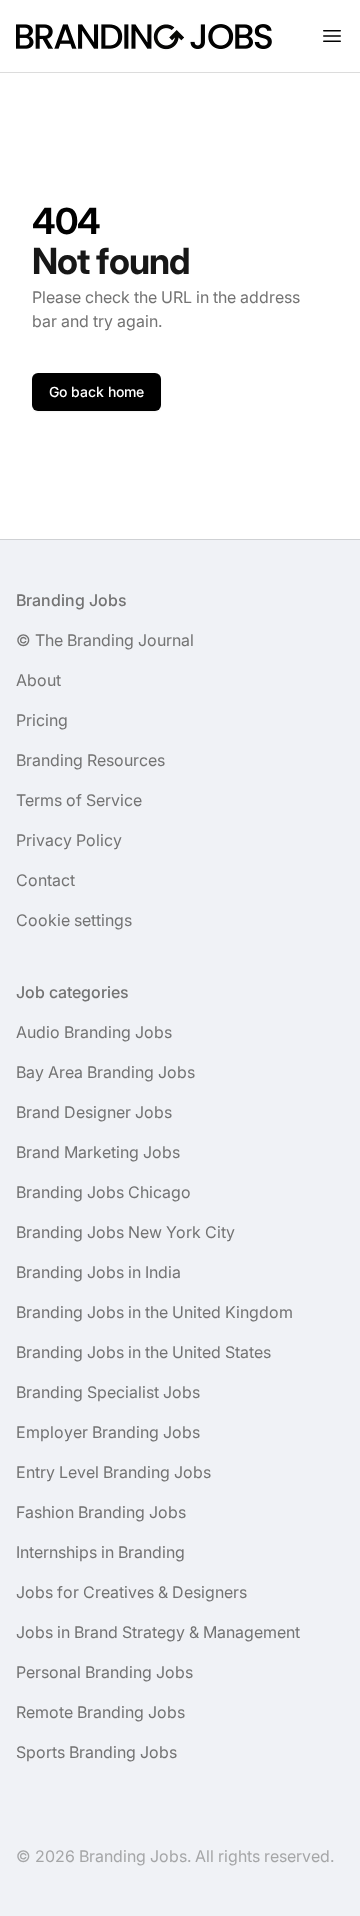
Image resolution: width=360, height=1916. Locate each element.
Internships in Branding (100, 1552)
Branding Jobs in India (98, 1272)
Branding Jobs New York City (125, 1232)
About (38, 680)
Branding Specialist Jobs (108, 1392)
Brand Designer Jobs (94, 1112)
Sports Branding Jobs (96, 1752)
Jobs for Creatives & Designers (131, 1592)
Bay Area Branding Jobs (105, 1072)
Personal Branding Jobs (104, 1672)
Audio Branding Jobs (94, 1032)
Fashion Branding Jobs (101, 1512)
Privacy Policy (69, 840)
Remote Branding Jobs (100, 1712)
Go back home (96, 391)
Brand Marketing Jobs (98, 1152)
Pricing (42, 720)
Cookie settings (74, 920)
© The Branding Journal (105, 640)
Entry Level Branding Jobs (113, 1472)
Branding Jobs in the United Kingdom (154, 1312)
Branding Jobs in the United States (143, 1352)
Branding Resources (90, 760)
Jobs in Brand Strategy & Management (158, 1632)
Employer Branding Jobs (108, 1432)
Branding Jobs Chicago (103, 1192)
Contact (45, 880)
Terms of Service (79, 800)
